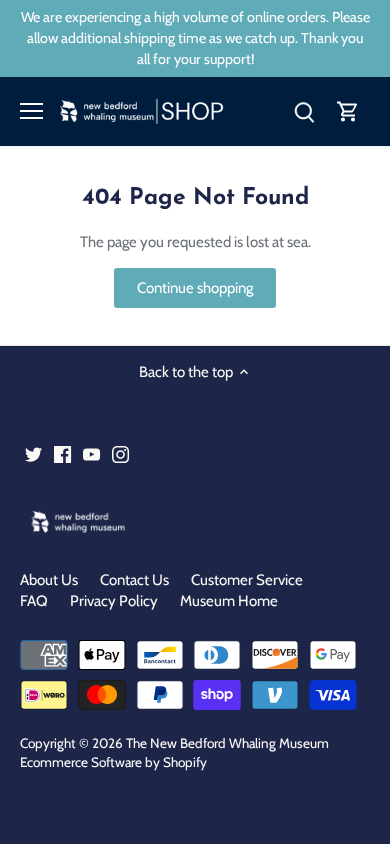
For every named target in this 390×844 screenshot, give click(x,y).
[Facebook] (62, 453)
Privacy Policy (114, 601)
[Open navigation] (31, 111)
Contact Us (134, 580)
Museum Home (229, 601)
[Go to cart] (348, 111)
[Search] (304, 111)
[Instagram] (120, 453)
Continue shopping (195, 288)
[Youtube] (91, 453)
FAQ (34, 601)
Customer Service (247, 580)
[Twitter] (33, 453)
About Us (49, 580)
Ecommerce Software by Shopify (113, 762)
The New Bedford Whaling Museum (227, 743)
